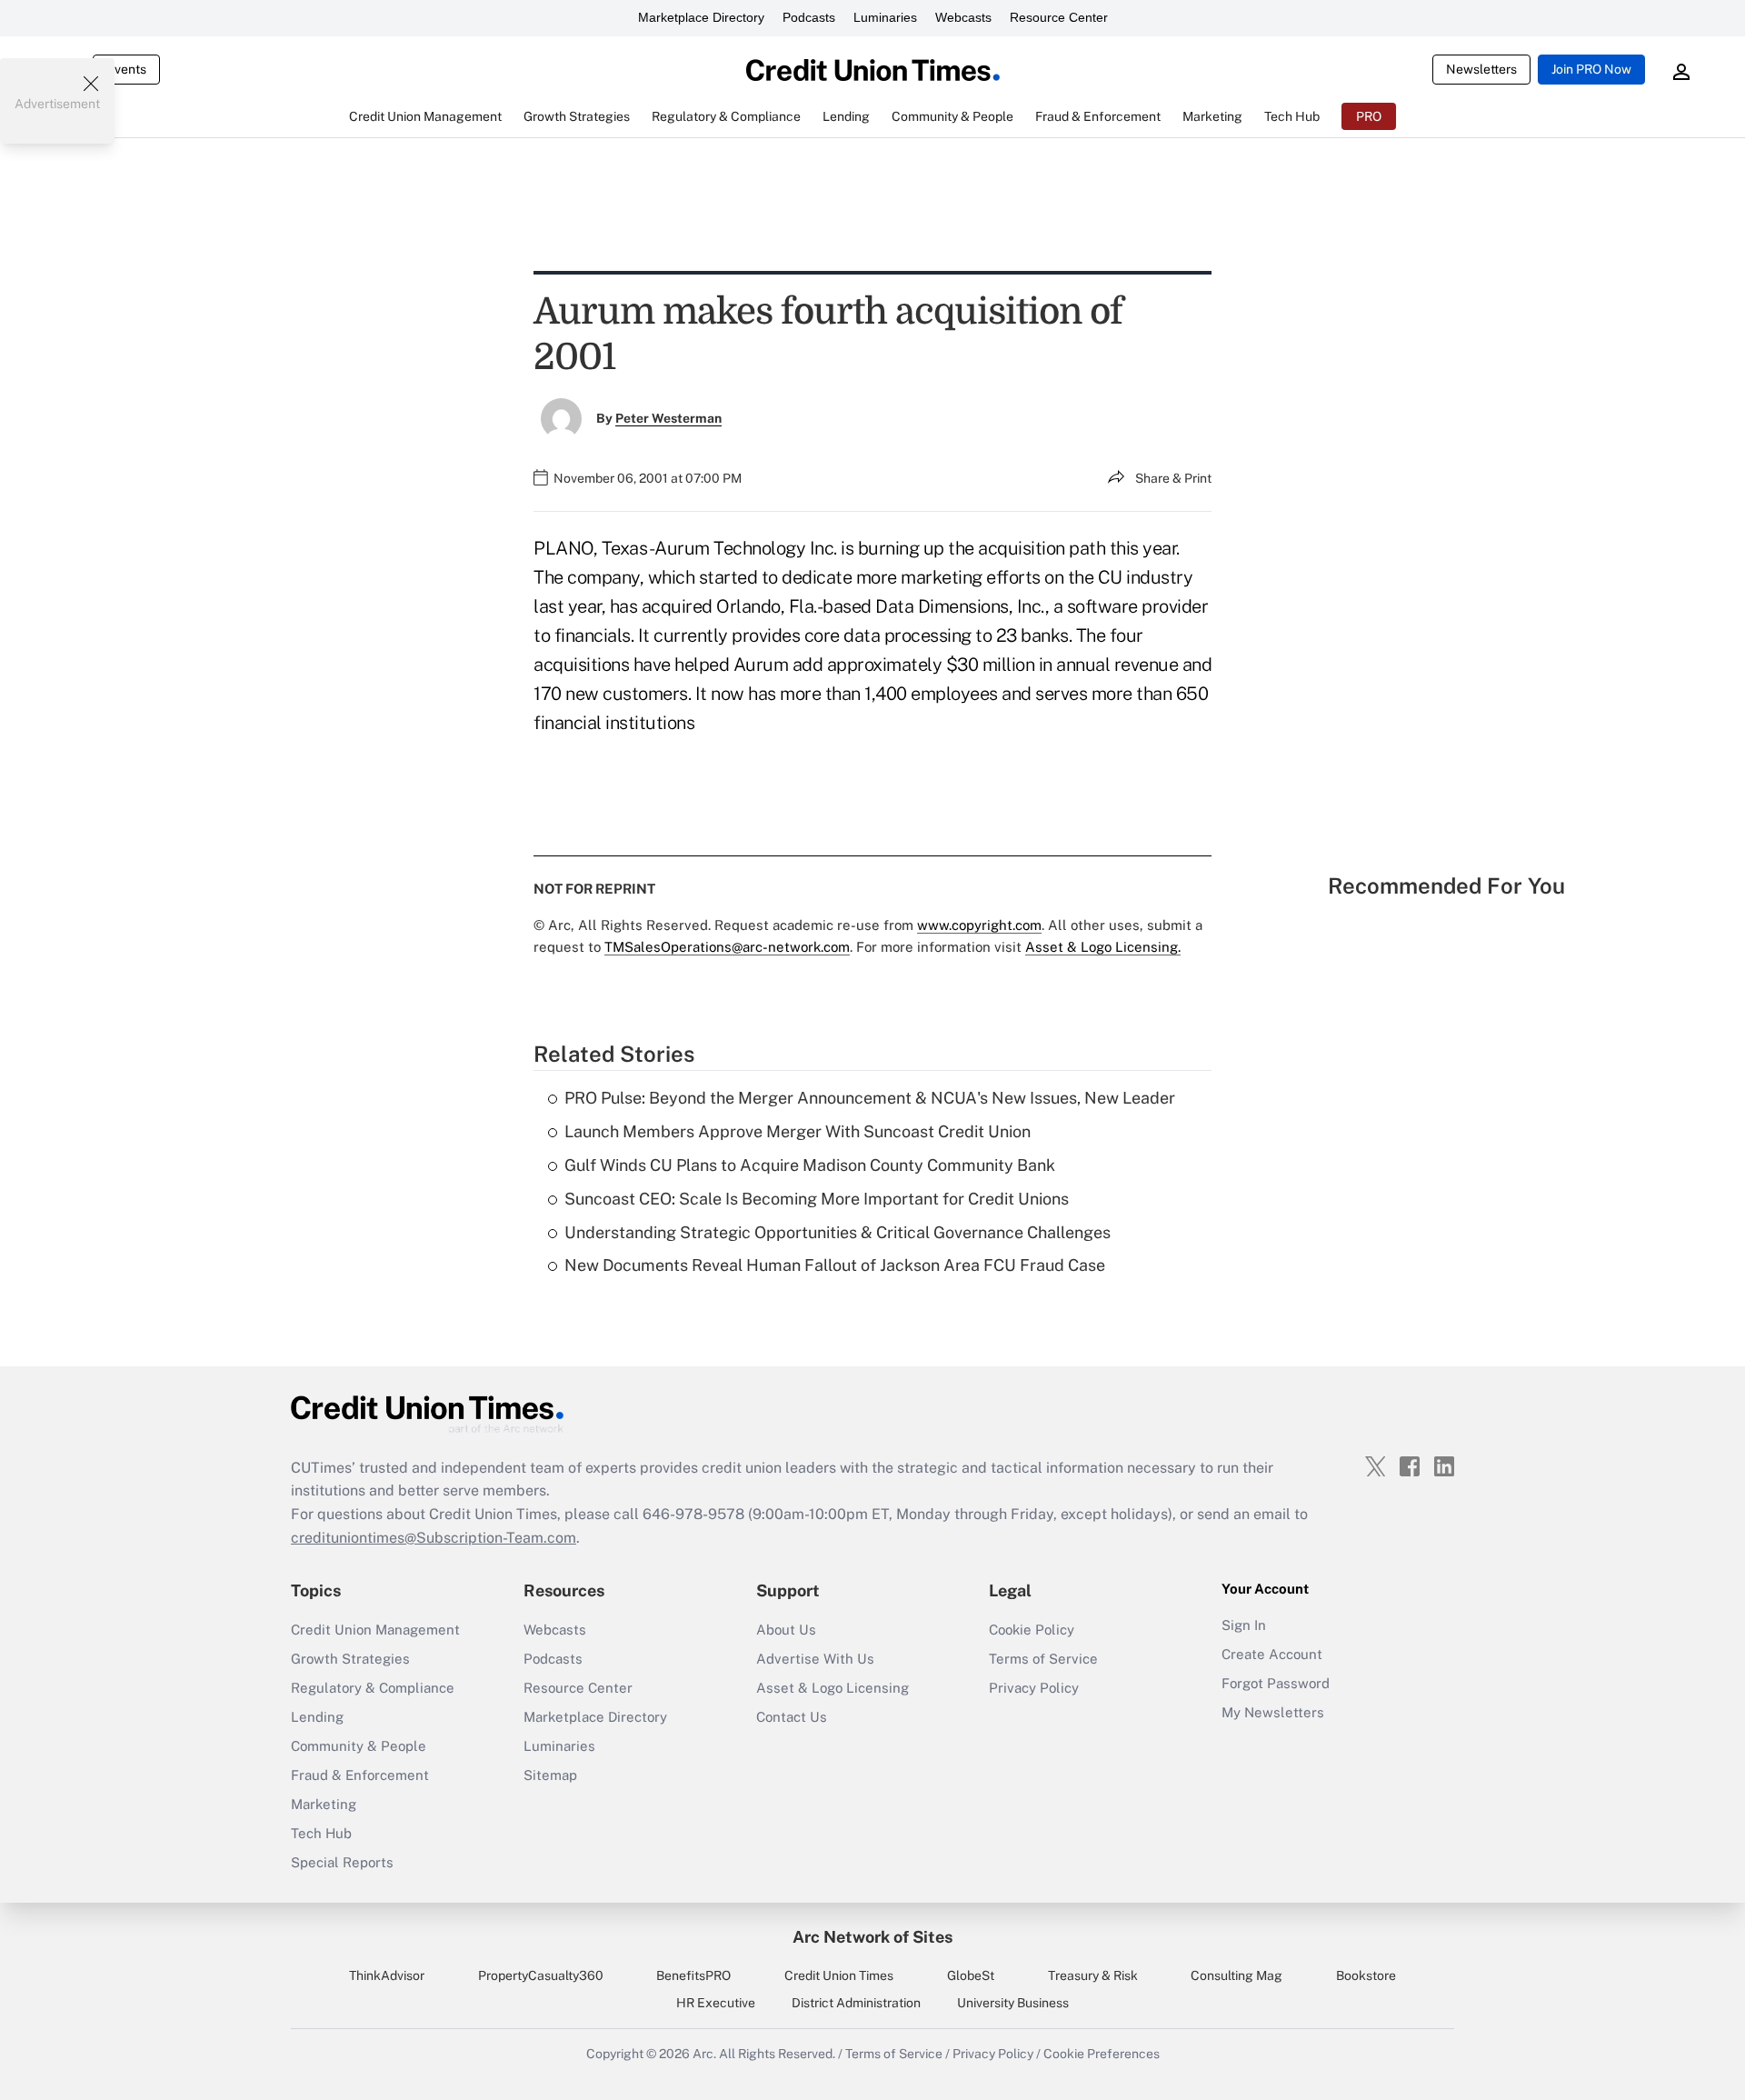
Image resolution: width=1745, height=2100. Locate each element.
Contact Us (792, 1717)
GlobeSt (971, 1975)
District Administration (856, 2003)
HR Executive (716, 2003)
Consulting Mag (1236, 1975)
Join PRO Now (1591, 69)
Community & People (359, 1746)
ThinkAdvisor (387, 1975)
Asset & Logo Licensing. (1103, 947)
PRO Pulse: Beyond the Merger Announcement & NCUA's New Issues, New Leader (870, 1098)
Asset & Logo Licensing (833, 1688)
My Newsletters (1273, 1712)
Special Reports (342, 1862)
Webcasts (963, 17)
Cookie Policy (1032, 1630)
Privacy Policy (1034, 1688)
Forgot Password (1276, 1683)
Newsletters (1481, 69)
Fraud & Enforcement (360, 1775)
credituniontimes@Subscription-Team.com (434, 1538)
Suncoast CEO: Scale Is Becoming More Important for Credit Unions (817, 1199)
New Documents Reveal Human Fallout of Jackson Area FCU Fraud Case (835, 1265)
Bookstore (1366, 1975)
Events (126, 69)
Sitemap (550, 1775)
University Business (1013, 2003)
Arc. (704, 2054)
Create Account (1272, 1654)
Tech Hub (321, 1833)
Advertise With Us (815, 1659)
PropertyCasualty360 (541, 1975)
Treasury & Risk (1093, 1975)
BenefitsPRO (693, 1975)
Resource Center (1059, 17)
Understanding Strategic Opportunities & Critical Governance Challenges (838, 1232)
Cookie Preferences (1102, 2054)
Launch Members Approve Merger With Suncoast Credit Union (798, 1131)
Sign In (1244, 1625)
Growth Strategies (350, 1659)
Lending (317, 1717)
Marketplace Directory (701, 17)
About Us (786, 1630)
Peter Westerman (668, 418)
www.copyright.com (979, 925)
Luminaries (885, 17)
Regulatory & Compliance (373, 1688)
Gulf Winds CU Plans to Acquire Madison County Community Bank (810, 1165)
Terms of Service (1043, 1659)
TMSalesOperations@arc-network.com (727, 947)
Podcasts (809, 17)
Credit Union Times (839, 1975)
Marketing (324, 1804)
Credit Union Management (375, 1630)
